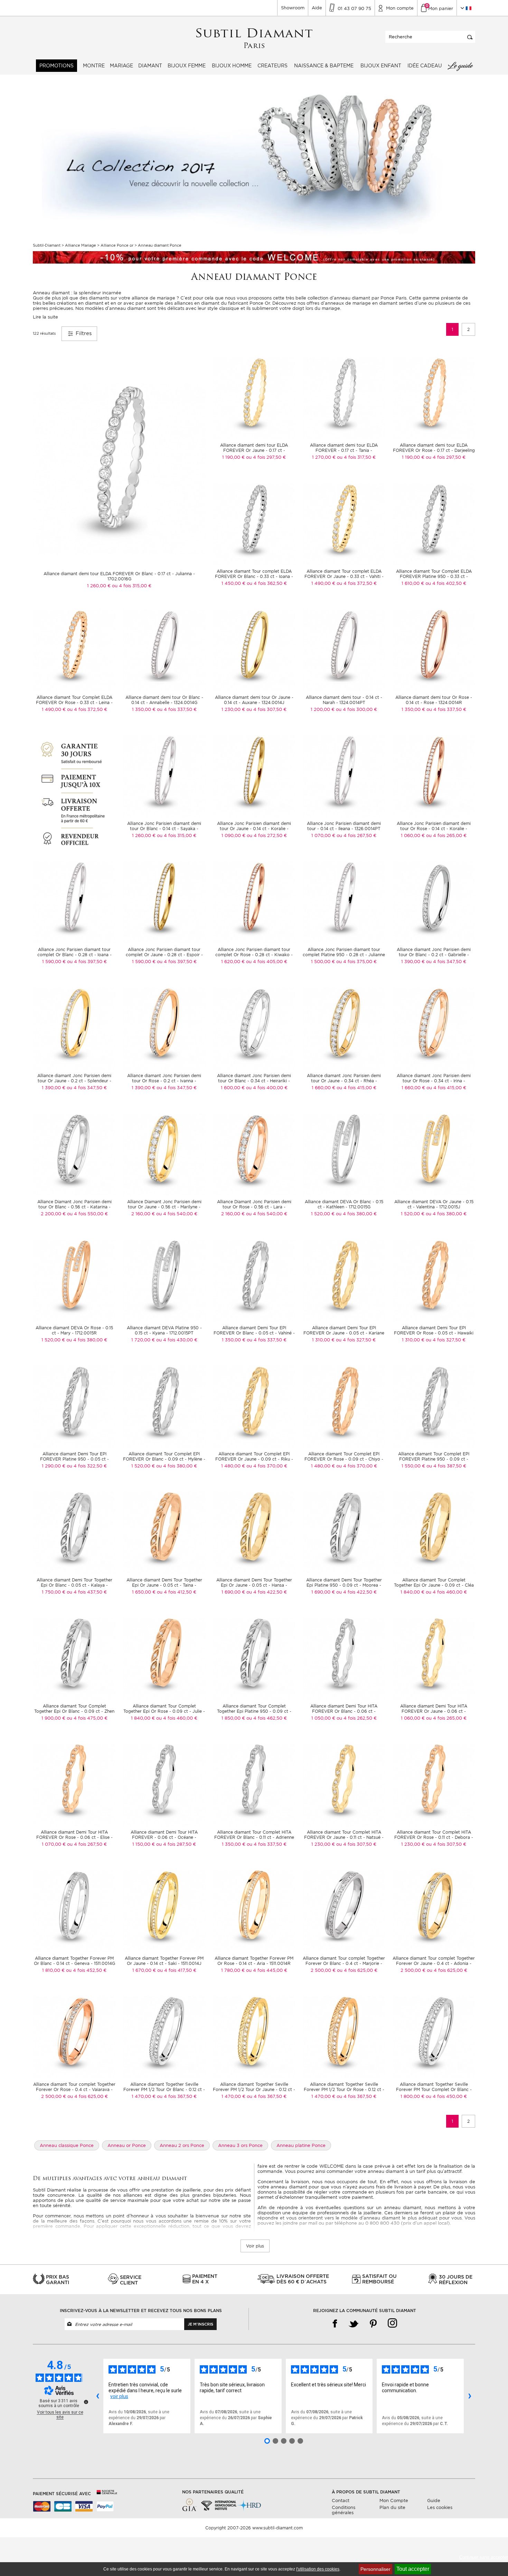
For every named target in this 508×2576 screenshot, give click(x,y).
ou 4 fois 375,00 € (356, 962)
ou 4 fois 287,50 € (176, 1844)
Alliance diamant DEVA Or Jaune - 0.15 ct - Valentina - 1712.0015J (434, 1204)
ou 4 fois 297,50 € (266, 457)
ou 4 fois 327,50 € (356, 1340)
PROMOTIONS (57, 66)
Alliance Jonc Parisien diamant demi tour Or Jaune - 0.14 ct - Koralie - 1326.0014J (254, 829)
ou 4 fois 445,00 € (267, 1970)
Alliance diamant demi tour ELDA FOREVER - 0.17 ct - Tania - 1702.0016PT (344, 450)
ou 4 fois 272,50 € (267, 835)
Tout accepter (413, 2569)
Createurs (272, 66)
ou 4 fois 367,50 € (177, 2096)
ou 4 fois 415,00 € (356, 1088)
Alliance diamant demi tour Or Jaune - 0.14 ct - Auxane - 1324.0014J (254, 700)
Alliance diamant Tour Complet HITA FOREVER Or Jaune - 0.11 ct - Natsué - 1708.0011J (344, 1837)
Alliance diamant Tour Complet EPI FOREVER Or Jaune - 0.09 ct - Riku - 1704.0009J (254, 1459)
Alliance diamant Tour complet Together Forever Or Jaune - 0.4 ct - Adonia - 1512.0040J (434, 1963)
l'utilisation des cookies (318, 2569)
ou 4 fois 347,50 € (446, 962)
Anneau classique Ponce (67, 2145)
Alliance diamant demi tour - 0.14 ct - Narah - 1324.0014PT (344, 700)
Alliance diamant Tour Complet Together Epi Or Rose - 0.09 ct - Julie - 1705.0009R (164, 1711)
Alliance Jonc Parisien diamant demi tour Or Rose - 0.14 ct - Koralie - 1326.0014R (434, 829)
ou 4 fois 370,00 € (267, 1466)
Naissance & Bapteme (324, 66)
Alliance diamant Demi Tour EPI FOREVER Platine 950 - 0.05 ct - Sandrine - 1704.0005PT (74, 1459)
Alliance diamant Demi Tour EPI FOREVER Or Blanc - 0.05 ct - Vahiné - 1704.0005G (254, 1333)
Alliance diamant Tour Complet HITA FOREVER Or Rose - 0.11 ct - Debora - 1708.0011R (434, 1837)
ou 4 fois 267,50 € (356, 835)
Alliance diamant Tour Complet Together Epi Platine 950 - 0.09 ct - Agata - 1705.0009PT (254, 1711)
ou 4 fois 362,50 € (267, 583)
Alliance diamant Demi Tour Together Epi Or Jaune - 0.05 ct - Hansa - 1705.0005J (254, 1585)
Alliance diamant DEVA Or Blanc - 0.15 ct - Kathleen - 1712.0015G (344, 1204)
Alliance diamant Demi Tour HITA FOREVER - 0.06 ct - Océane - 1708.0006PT (164, 1837)
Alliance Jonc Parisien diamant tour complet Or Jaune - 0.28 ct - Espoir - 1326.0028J (164, 955)
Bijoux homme (232, 66)
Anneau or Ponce (127, 2145)
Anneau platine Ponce (301, 2145)
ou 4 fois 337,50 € (177, 709)
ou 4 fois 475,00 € (87, 1718)
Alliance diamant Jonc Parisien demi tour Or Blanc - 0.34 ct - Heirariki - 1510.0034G (254, 1081)
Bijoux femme (187, 66)
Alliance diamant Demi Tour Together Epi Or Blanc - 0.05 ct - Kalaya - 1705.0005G (74, 1585)
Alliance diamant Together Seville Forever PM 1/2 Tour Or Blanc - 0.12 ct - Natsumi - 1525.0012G (164, 2089)
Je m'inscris (200, 2324)
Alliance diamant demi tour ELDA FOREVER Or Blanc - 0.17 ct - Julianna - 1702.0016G (119, 576)
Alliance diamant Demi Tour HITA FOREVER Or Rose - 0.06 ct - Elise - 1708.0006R (74, 1837)
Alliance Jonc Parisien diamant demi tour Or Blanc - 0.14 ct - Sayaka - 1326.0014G (164, 829)
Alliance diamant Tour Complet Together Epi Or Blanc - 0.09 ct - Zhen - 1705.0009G (74, 1711)
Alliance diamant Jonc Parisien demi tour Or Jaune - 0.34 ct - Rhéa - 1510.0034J (344, 1081)
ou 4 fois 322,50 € (87, 1466)
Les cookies (440, 2507)
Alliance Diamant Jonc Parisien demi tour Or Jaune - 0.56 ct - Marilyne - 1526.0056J (164, 1207)
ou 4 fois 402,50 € (446, 583)
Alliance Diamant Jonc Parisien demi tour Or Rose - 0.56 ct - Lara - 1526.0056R (254, 1207)
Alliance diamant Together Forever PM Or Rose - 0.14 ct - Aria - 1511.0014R (254, 1961)
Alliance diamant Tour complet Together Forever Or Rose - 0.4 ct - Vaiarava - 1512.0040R (74, 2089)
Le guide (460, 66)
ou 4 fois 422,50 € (267, 1592)
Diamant (150, 66)
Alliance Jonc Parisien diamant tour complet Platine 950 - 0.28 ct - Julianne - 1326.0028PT (344, 955)
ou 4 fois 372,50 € (357, 583)
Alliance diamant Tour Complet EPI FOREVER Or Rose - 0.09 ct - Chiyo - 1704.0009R (344, 1459)
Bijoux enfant (381, 66)
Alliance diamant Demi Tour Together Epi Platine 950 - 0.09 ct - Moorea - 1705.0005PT (344, 1585)
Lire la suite (45, 317)
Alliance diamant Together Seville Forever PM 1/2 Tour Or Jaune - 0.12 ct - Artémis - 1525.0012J (254, 2089)
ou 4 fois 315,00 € (132, 586)
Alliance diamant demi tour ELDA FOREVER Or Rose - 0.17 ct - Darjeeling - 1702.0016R (434, 450)
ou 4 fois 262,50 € (357, 1718)
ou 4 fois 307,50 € (266, 709)
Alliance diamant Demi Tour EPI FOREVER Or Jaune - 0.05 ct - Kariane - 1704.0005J (344, 1333)
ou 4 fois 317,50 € (356, 457)
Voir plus (255, 2246)
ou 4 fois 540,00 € (177, 1214)
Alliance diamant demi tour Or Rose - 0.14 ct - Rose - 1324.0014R (434, 700)
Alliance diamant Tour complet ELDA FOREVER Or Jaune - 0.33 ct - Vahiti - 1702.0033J (344, 576)
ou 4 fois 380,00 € (356, 1214)
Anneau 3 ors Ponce (240, 2145)
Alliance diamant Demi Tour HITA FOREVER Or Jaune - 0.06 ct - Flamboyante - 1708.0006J (434, 1711)
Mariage (121, 66)
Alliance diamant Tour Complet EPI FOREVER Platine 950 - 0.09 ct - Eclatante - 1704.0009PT (434, 1459)
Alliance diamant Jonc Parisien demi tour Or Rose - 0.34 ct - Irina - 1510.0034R (434, 1081)
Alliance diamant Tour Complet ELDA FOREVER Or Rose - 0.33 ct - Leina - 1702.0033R (74, 702)
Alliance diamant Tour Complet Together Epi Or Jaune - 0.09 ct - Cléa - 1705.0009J (434, 1585)
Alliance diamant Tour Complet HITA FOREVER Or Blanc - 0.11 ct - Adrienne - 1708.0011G (254, 1837)
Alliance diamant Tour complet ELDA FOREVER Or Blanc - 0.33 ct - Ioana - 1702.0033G (254, 576)
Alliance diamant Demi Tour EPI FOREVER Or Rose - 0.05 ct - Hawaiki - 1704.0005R (434, 1333)
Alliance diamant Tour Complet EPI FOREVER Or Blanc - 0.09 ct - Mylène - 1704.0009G (164, 1459)
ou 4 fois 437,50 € (87, 1592)
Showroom (293, 8)
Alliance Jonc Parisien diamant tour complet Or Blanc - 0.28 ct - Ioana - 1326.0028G (74, 955)
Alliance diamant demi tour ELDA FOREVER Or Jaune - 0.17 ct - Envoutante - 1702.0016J (254, 450)
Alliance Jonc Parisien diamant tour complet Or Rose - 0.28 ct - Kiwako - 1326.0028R (254, 955)
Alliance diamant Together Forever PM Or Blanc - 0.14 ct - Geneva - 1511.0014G (74, 1961)
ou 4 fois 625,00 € (357, 1970)
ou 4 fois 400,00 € (267, 1088)
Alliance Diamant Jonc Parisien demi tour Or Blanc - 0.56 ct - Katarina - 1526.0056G (74, 1207)
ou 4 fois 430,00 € (177, 1340)
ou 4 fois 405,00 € (267, 962)
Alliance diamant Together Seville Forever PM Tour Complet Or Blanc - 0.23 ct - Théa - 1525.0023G (434, 2089)
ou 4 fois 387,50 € (446, 1466)
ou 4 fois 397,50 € (87, 962)
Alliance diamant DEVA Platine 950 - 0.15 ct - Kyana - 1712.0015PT (164, 1330)
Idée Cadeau (425, 66)
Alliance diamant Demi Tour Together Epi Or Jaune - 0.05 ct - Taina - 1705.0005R (164, 1585)
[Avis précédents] (97, 2396)
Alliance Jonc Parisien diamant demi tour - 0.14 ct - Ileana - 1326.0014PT (344, 826)
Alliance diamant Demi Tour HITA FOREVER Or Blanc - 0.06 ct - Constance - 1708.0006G (344, 1711)
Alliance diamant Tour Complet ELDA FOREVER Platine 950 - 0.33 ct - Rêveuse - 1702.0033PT (434, 576)
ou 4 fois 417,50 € (177, 1970)
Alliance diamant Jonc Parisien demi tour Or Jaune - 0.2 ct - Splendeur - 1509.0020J (74, 1081)
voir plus (119, 2396)
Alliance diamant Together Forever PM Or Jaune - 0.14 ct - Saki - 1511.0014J (164, 1961)
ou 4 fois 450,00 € (446, 2096)
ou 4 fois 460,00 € (446, 1592)
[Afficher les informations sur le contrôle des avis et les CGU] (86, 2402)
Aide (317, 8)
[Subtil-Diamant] (254, 39)
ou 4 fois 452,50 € (86, 1970)
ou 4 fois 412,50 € (177, 1592)
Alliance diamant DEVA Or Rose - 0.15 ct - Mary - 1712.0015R (74, 1330)
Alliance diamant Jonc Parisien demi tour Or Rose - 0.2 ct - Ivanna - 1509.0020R (164, 1081)
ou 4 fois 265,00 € (446, 835)
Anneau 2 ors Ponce (182, 2145)
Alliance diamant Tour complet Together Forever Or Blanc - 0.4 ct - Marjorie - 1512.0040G (344, 1963)
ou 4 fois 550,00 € (87, 1214)
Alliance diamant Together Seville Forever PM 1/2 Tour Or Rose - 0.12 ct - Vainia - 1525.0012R (344, 2089)
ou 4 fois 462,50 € (267, 1718)
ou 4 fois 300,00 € (356, 709)
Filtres (83, 333)
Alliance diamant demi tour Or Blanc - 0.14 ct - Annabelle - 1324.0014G (164, 700)
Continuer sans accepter (484, 2557)
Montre (94, 66)
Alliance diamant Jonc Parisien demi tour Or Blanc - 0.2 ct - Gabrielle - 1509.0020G (434, 955)
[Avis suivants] (470, 2396)
